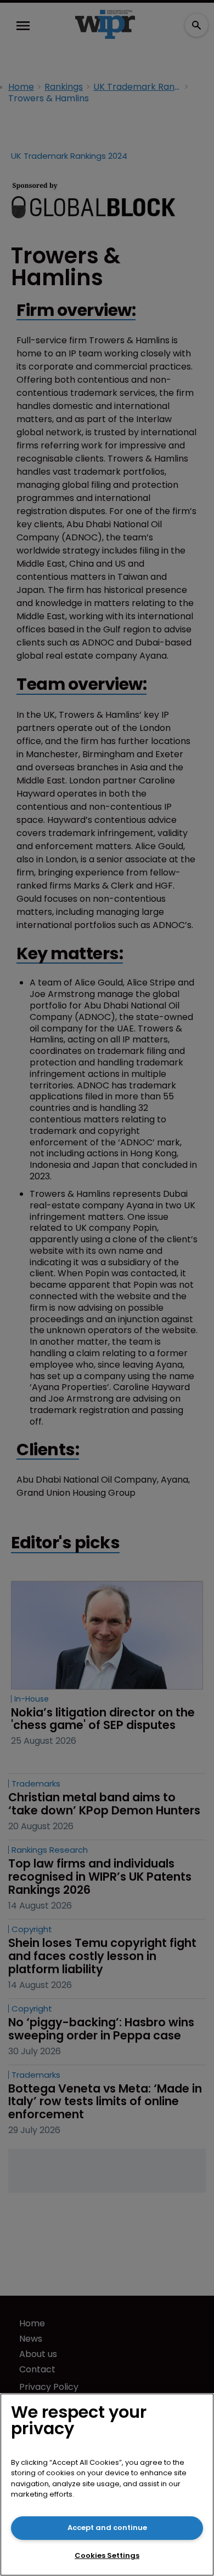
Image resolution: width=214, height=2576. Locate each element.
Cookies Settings (107, 2555)
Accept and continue (107, 2528)
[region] (107, 2485)
